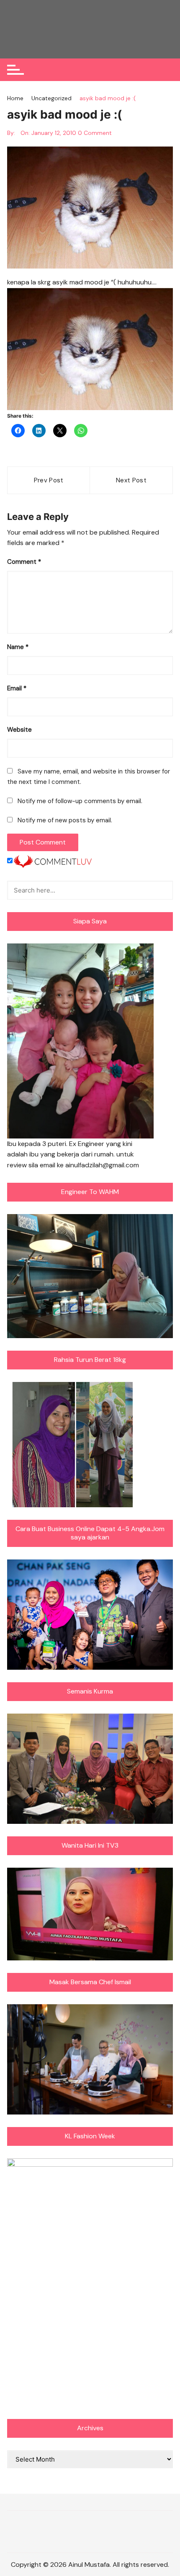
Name (18, 647)
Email (17, 688)
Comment (24, 562)
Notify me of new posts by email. (65, 820)
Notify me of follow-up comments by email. (80, 801)
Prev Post (49, 480)
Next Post (131, 480)
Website (19, 730)
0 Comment (95, 133)
